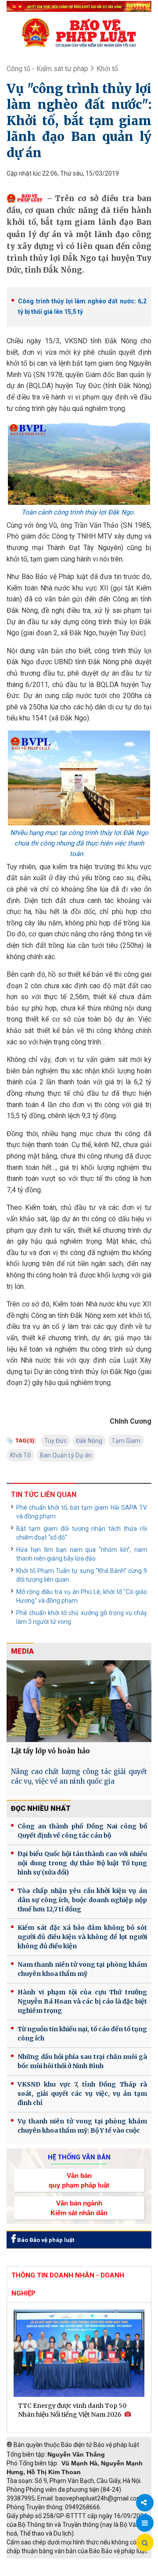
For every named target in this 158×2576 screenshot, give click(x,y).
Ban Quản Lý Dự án (66, 1455)
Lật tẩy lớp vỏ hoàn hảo (50, 1751)
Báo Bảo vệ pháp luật (45, 2240)
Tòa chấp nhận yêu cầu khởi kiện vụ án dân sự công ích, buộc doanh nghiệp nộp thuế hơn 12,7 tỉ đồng (82, 1900)
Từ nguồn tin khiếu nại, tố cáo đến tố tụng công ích (82, 2034)
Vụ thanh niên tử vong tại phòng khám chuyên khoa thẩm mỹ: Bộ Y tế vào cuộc (82, 2126)
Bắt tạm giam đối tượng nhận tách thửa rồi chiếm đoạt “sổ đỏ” (82, 1533)
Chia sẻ (145, 2503)
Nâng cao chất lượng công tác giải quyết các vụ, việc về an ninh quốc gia (79, 1777)
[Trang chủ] (79, 32)
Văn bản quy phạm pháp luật (79, 2180)
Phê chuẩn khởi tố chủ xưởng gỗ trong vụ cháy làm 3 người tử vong (82, 1617)
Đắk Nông (89, 1441)
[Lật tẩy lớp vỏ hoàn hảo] (79, 1701)
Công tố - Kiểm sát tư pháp (47, 69)
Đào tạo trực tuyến (99, 2572)
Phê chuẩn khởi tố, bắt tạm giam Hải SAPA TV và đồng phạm (82, 1512)
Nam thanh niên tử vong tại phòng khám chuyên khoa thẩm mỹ (82, 1969)
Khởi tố (107, 69)
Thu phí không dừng (38, 2572)
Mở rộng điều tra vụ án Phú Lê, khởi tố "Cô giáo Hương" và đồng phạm (82, 1596)
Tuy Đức (56, 1441)
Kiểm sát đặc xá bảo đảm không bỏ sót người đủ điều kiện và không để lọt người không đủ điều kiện (82, 1937)
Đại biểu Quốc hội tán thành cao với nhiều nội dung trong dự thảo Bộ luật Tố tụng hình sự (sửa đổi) (82, 1863)
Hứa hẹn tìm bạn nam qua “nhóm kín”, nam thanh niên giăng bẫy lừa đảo (82, 1554)
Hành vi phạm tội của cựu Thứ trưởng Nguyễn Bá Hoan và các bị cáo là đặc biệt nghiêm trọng (82, 2001)
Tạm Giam (126, 1441)
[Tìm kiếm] (145, 2543)
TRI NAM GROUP (33, 2563)
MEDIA (22, 1651)
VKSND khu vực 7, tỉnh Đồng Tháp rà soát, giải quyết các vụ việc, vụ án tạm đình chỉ (82, 2094)
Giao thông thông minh (95, 2563)
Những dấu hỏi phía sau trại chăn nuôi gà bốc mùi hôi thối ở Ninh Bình (82, 2061)
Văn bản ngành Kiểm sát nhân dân (79, 2208)
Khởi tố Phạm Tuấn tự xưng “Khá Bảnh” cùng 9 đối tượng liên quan (82, 1575)
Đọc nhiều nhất (41, 1808)
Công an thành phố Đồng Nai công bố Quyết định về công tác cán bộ (82, 1831)
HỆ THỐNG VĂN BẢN (79, 2157)
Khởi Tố (20, 1455)
